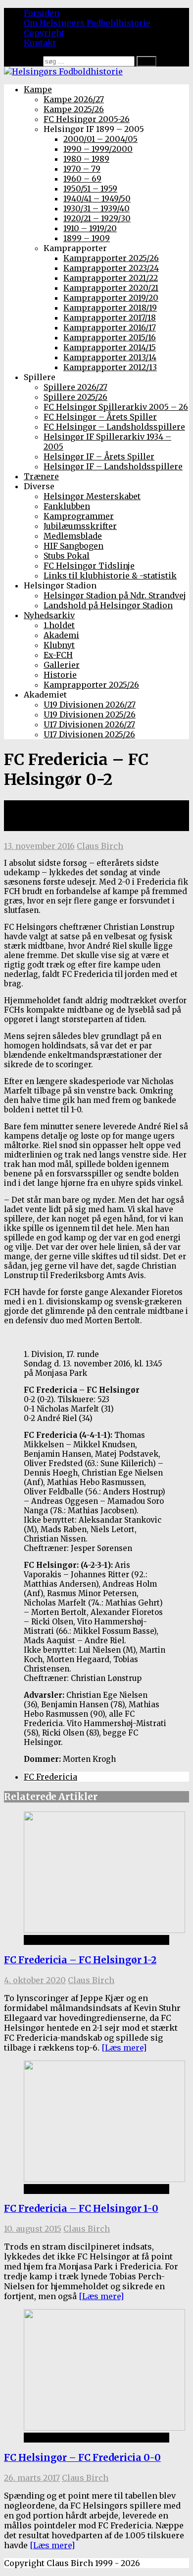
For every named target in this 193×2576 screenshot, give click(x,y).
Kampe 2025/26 (74, 109)
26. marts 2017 (32, 2478)
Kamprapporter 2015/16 (110, 337)
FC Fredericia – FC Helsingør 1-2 (80, 1960)
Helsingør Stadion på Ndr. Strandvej (115, 595)
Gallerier (62, 665)
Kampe (38, 89)
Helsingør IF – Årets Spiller (99, 456)
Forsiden (42, 13)
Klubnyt (59, 645)
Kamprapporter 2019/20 (111, 298)
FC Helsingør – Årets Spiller (100, 417)
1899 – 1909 (87, 238)
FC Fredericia (50, 1777)
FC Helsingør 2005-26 (87, 119)
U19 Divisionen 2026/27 (90, 705)
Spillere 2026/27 (75, 387)
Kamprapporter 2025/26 (111, 258)
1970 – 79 (82, 169)
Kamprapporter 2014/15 (110, 347)
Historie (60, 675)
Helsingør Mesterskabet (92, 496)
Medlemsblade (73, 536)
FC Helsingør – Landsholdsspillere (114, 427)
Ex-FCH (58, 655)
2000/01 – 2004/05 (100, 139)
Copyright (44, 33)
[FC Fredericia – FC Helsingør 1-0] (104, 2179)
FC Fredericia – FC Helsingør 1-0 (81, 2209)
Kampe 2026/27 (74, 99)
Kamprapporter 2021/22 (111, 278)
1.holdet (59, 625)
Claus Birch (100, 846)
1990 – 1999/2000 (98, 149)
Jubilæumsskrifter (80, 526)
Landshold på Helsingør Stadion (108, 605)
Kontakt (40, 43)
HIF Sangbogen (73, 546)
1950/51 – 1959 (90, 189)
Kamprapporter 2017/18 (110, 318)
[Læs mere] (124, 2048)
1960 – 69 (82, 179)
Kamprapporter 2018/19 (110, 308)
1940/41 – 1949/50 (97, 198)
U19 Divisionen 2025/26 (90, 714)
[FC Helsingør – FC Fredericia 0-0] (104, 2428)
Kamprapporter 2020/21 (111, 288)
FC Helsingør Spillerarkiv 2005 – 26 (116, 407)
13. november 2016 (39, 846)
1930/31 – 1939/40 (96, 208)
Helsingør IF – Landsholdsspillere (113, 466)
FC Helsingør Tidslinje (89, 566)
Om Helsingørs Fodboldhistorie (87, 23)
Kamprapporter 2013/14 (110, 357)
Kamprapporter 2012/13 (110, 367)
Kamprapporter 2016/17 (110, 327)
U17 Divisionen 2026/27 (89, 724)
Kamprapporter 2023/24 (111, 268)
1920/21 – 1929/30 (97, 218)
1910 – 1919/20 (90, 228)
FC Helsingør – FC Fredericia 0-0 (82, 2458)
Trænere (41, 476)
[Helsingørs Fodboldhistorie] (63, 71)
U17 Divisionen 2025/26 (89, 734)
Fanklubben (67, 506)
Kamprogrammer (79, 516)
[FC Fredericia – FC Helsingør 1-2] (104, 1930)
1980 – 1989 (86, 159)
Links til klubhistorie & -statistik (110, 576)
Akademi (61, 635)
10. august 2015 (33, 2229)
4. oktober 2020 (35, 1980)
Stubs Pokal (67, 556)
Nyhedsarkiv (49, 615)
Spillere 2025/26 (75, 397)
